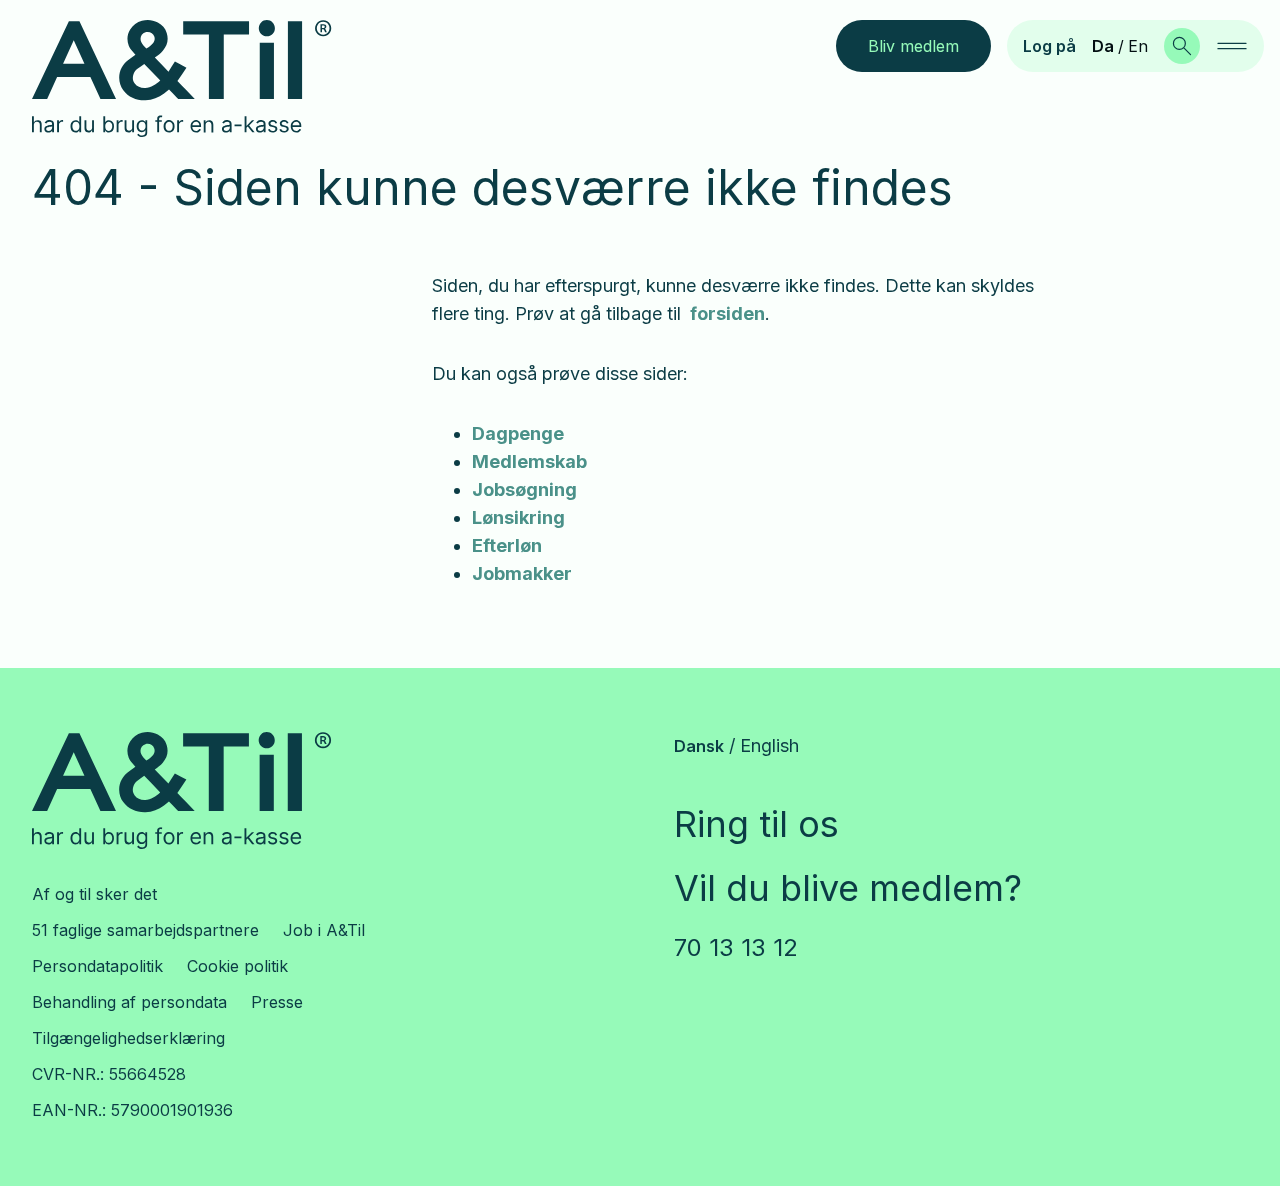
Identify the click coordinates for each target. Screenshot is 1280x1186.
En (1138, 46)
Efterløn (507, 545)
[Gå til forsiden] (197, 79)
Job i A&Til (324, 930)
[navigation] (1232, 46)
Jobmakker (522, 573)
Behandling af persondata (129, 1002)
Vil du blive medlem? (848, 888)
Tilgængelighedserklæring (128, 1038)
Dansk (699, 746)
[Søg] (1182, 46)
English (769, 745)
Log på (1049, 46)
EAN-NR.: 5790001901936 (132, 1110)
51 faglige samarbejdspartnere (145, 930)
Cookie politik (237, 966)
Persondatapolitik (97, 966)
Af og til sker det (94, 894)
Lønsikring (518, 517)
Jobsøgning (524, 489)
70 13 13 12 (736, 947)
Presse (277, 1002)
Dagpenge (518, 433)
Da (1103, 46)
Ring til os (756, 824)
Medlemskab (529, 461)
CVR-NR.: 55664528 (109, 1074)
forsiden (727, 313)
